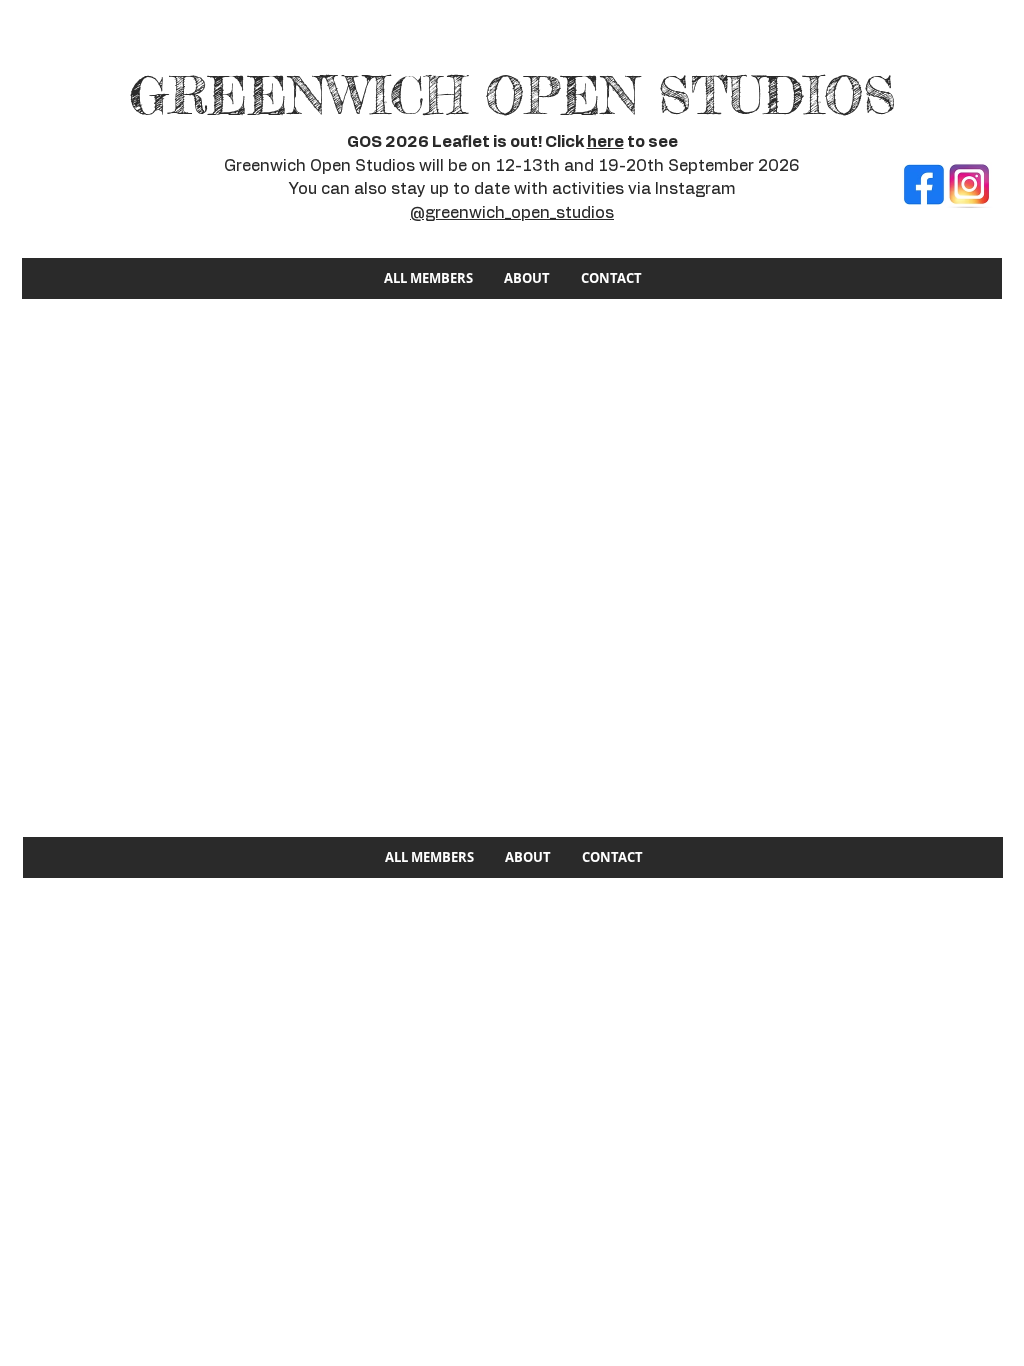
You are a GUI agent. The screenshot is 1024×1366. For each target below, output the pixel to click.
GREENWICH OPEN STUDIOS (512, 95)
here (605, 142)
